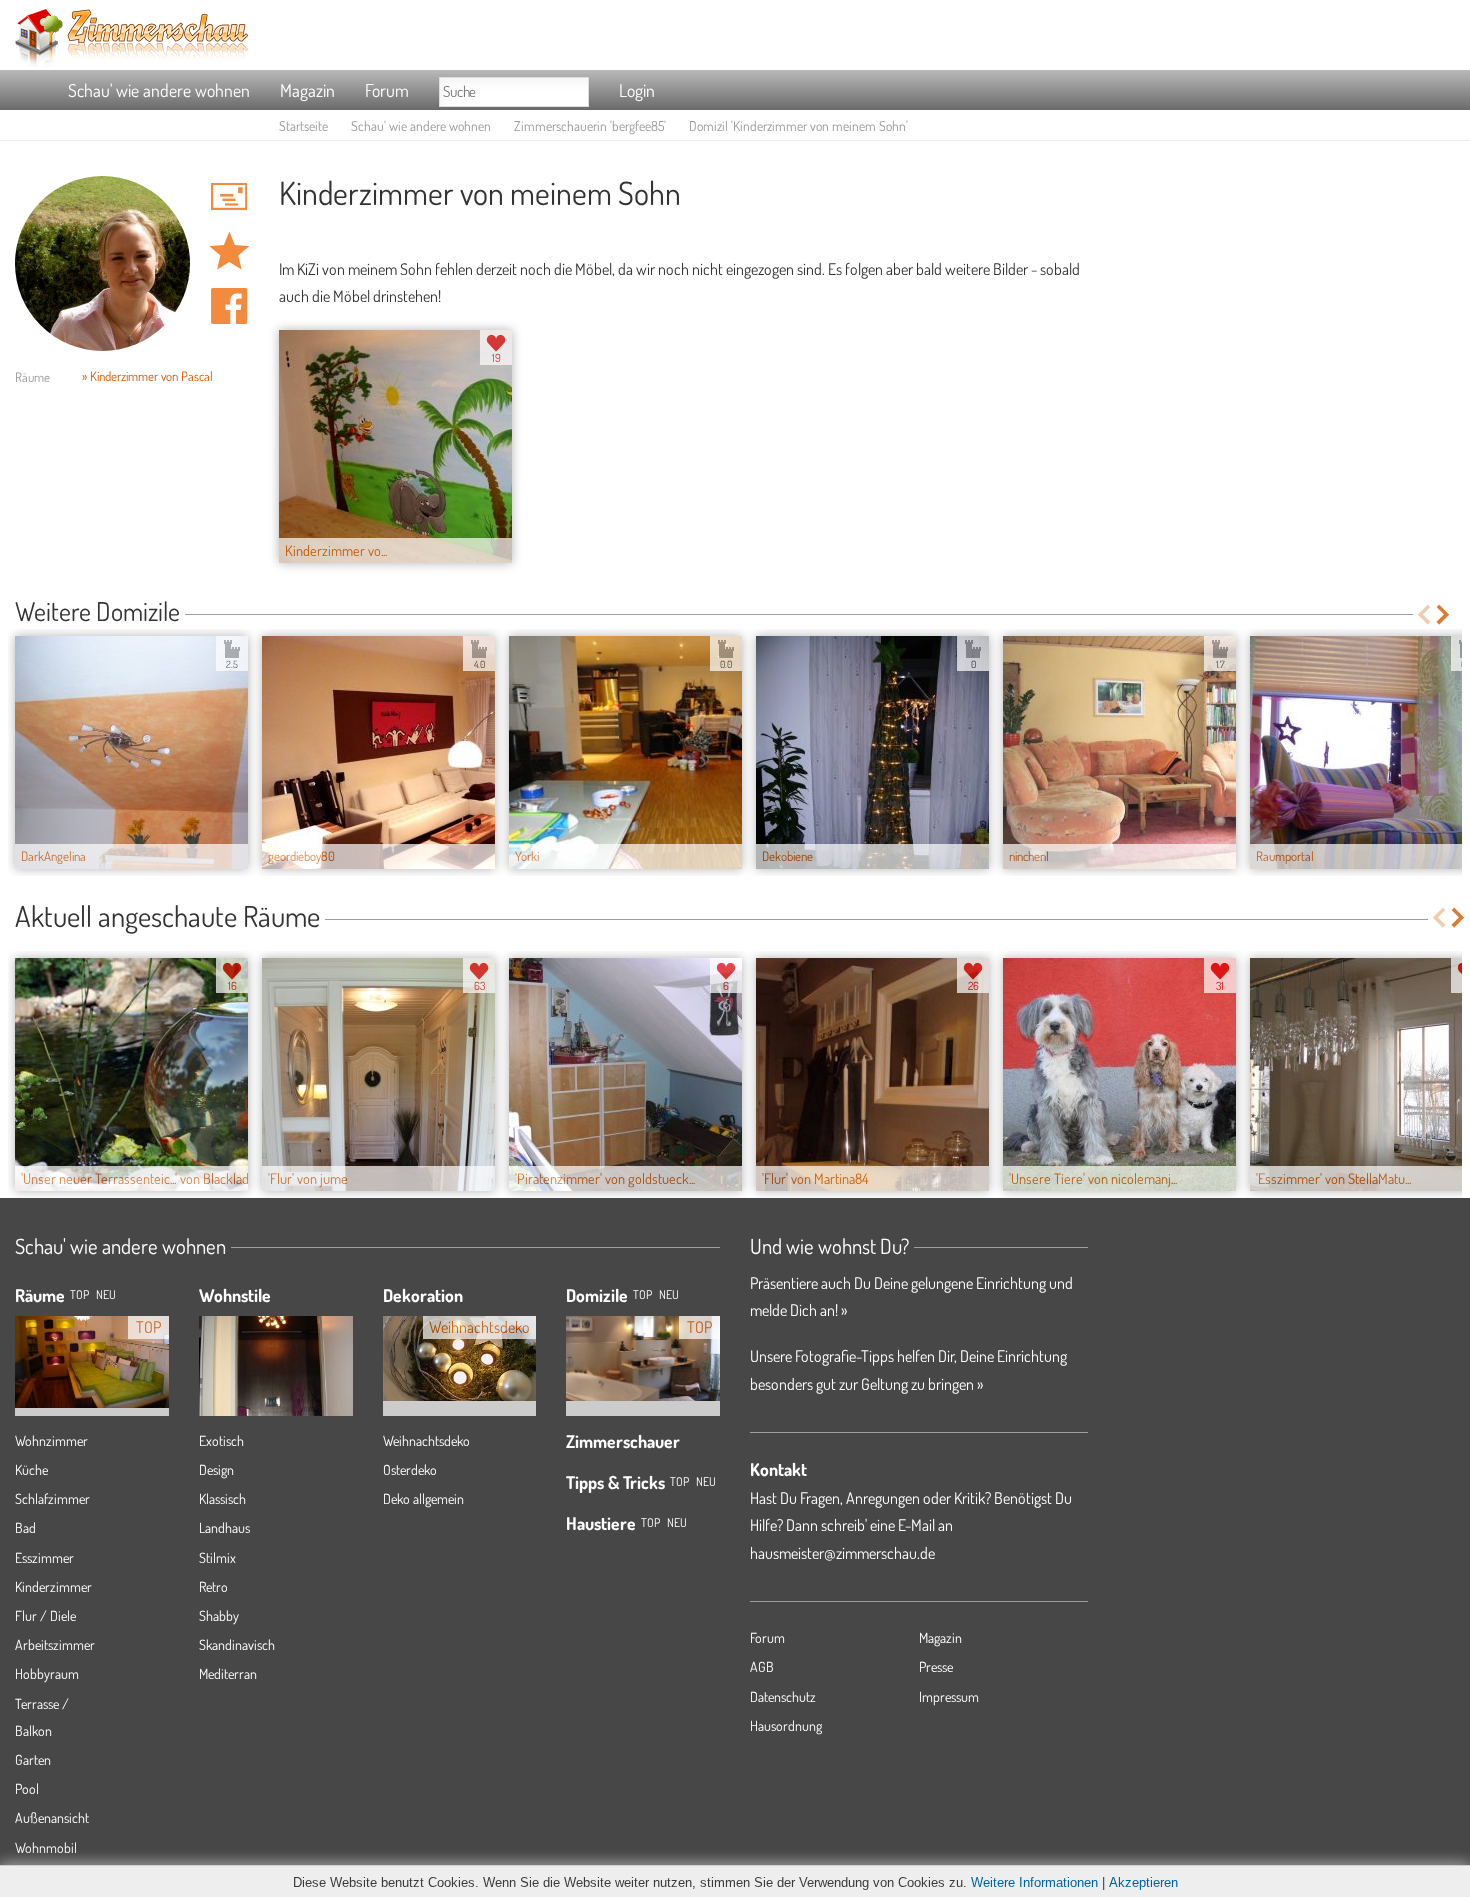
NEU (106, 1294)
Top (642, 1294)
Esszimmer (44, 1557)
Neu (669, 1294)
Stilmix (217, 1557)
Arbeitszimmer (55, 1644)
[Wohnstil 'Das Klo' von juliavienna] (276, 1388)
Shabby (219, 1615)
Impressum (949, 1696)
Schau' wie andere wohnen (159, 90)
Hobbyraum (47, 1673)
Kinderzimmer (53, 1586)
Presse (936, 1666)
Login (637, 90)
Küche (31, 1469)
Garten (33, 1759)
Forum (387, 90)
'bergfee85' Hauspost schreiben (229, 196)
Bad (25, 1527)
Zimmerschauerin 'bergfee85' (590, 125)
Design (216, 1469)
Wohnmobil (46, 1847)
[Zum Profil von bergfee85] (102, 263)
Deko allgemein (423, 1498)
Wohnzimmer (51, 1440)
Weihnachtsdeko (426, 1440)
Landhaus (224, 1527)
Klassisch (222, 1498)
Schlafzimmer (52, 1498)
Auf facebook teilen (229, 306)
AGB (762, 1666)
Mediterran (228, 1673)
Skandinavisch (237, 1644)
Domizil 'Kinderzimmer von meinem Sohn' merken (229, 251)
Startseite (303, 125)
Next (1444, 614)
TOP (79, 1294)
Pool (27, 1788)
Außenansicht (52, 1817)
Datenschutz (783, 1696)
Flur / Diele (45, 1615)
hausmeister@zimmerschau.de (842, 1553)
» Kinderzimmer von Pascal (147, 376)
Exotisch (221, 1440)
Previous (1423, 614)
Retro (213, 1586)
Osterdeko (410, 1469)
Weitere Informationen (1034, 1882)
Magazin (307, 90)
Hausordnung (786, 1725)
